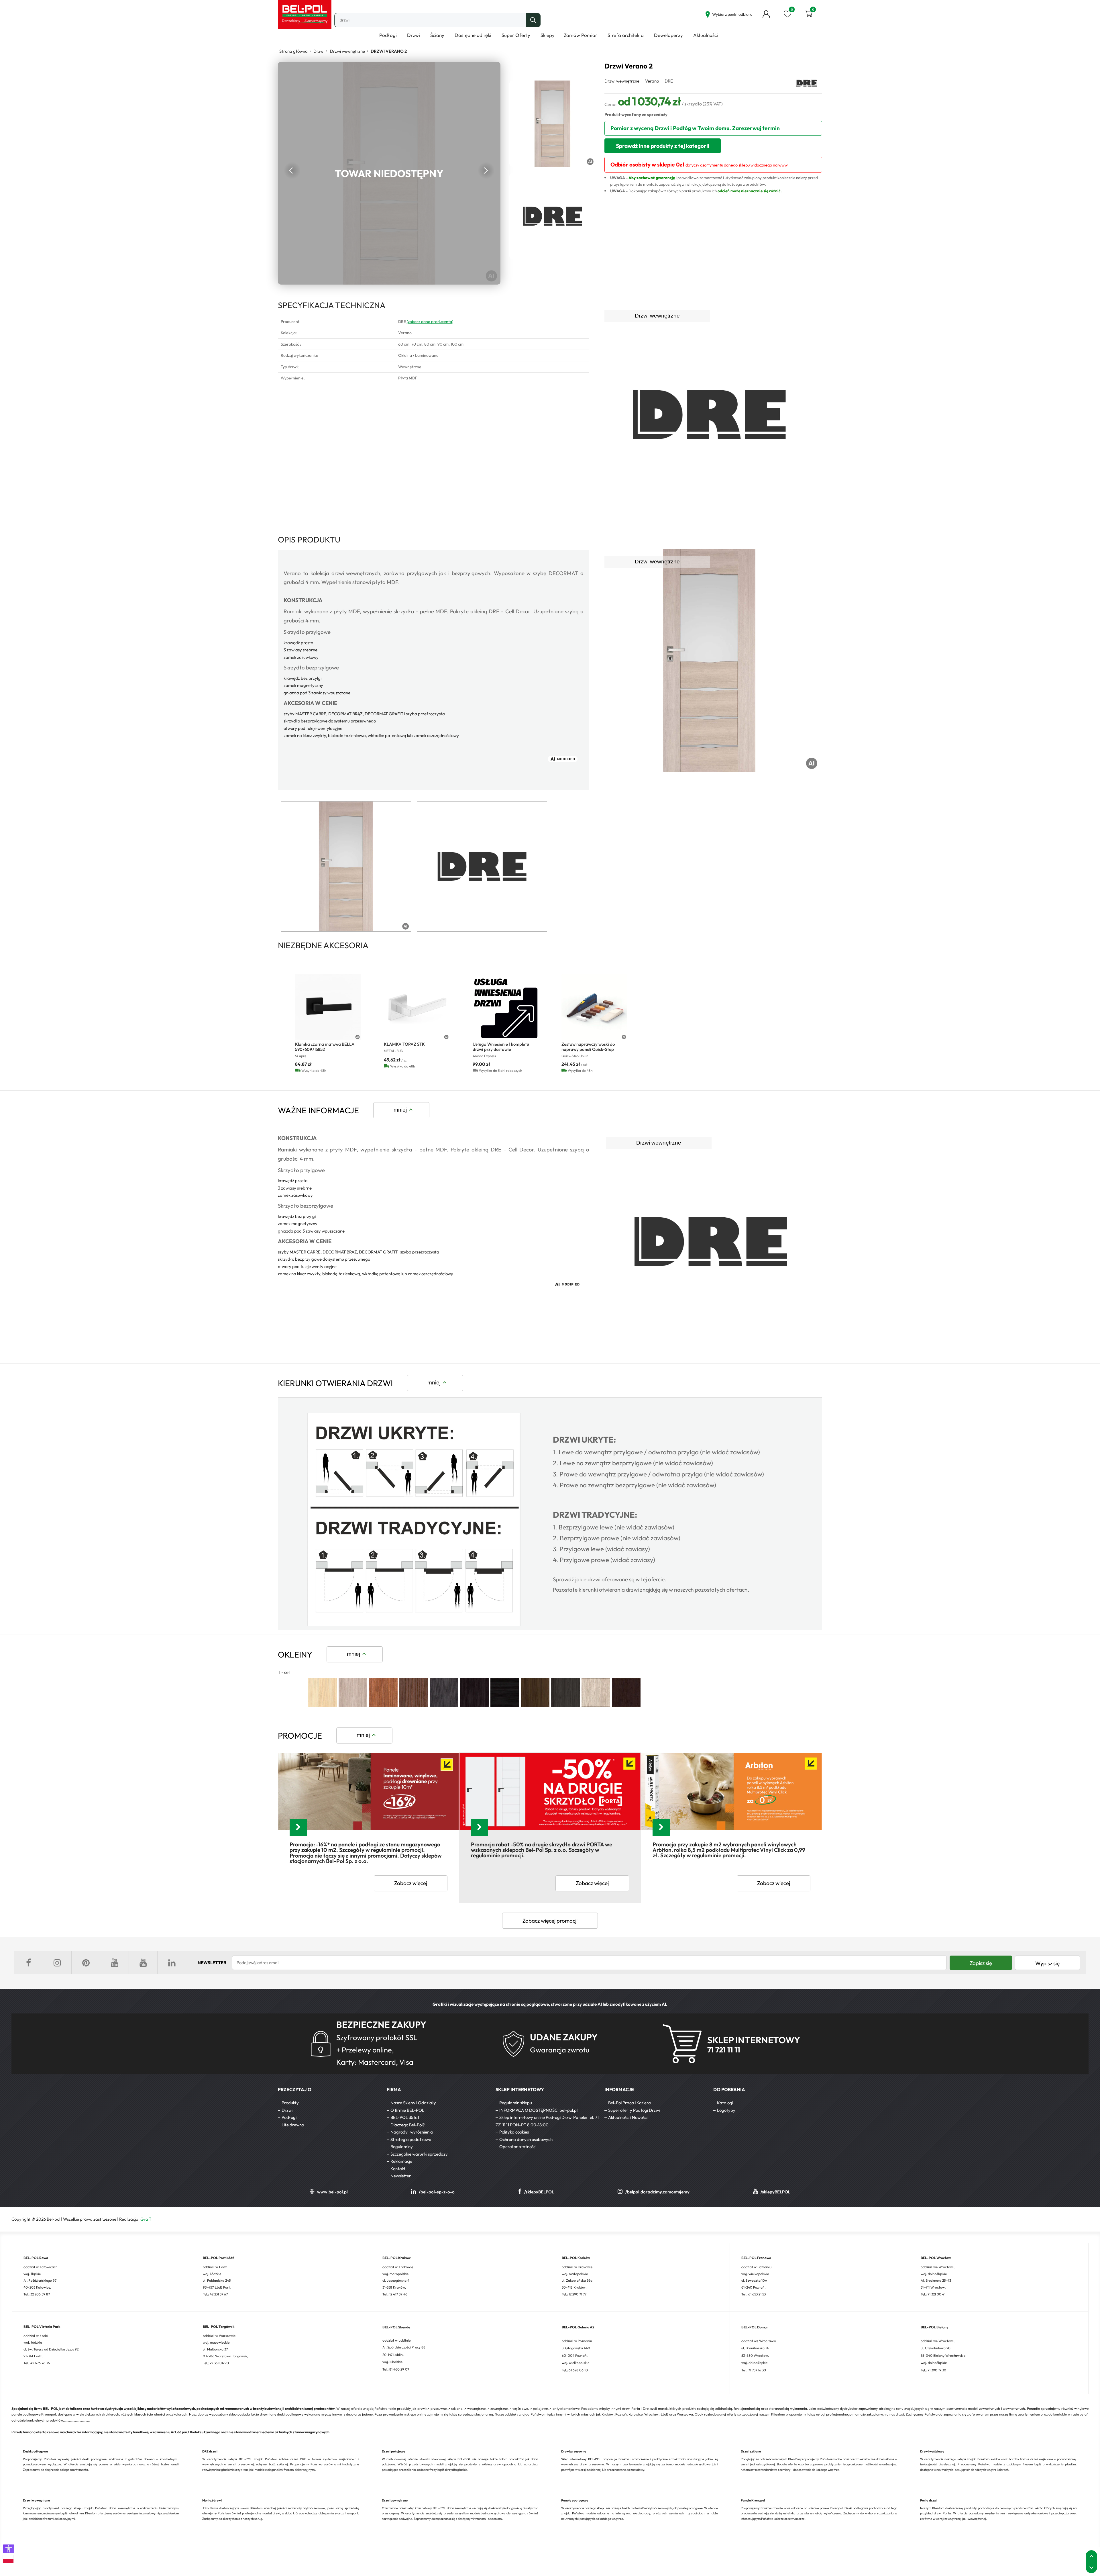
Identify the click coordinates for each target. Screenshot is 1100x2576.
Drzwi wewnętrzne (347, 51)
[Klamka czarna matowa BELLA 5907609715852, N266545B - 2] (328, 1007)
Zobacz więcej (411, 1883)
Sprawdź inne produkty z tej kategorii (663, 146)
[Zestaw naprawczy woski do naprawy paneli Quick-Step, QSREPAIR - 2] (594, 1007)
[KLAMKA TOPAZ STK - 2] (417, 1007)
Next (486, 171)
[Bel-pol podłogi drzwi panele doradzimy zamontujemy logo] (305, 14)
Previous (292, 171)
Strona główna (293, 51)
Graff (146, 2219)
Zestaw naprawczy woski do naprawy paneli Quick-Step (588, 1047)
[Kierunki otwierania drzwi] (414, 1625)
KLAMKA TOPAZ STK (404, 1044)
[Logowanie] (766, 14)
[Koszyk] (809, 14)
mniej (400, 1110)
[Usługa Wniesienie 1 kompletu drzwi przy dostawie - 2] (506, 1007)
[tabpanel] (346, 866)
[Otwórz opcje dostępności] (9, 2549)
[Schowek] (787, 14)
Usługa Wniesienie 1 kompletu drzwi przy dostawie (501, 1047)
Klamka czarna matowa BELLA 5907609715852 (325, 1047)
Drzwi (319, 51)
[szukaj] (533, 20)
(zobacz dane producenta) (430, 322)
